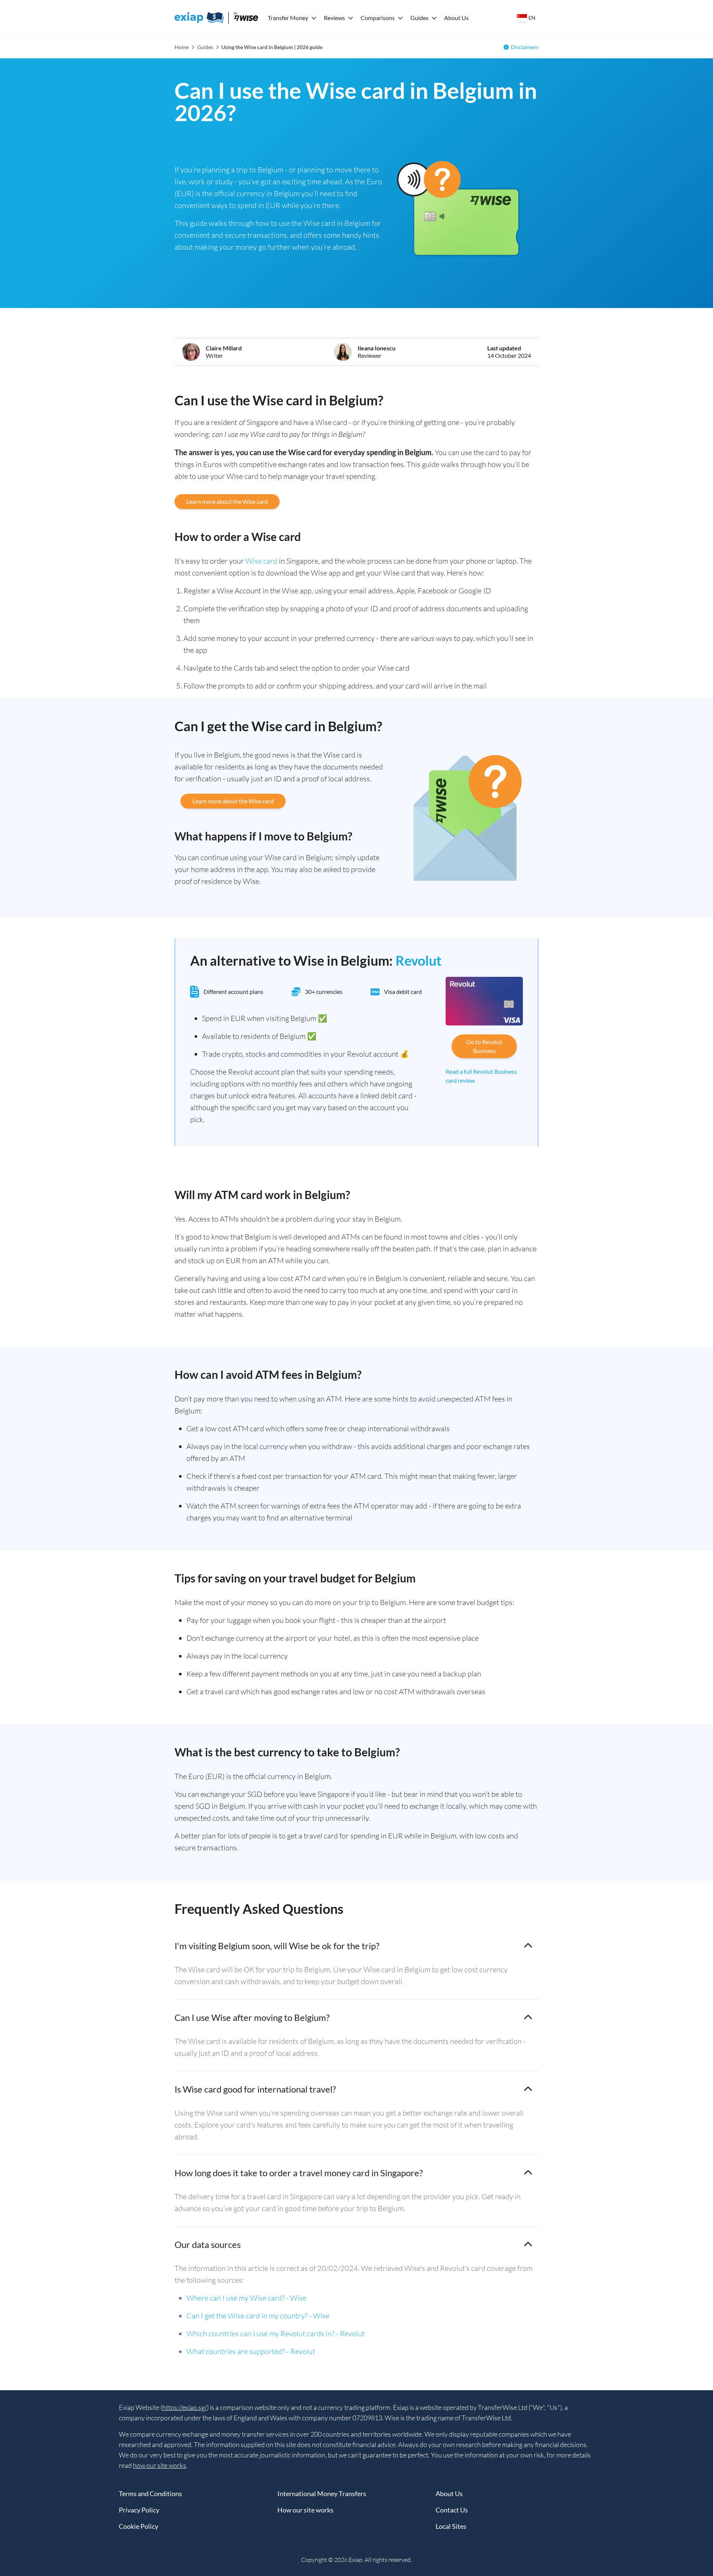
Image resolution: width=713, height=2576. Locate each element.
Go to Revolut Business (484, 1046)
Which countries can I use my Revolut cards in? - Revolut (276, 2334)
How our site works (305, 2510)
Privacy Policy (139, 2510)
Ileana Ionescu (377, 348)
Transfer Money (288, 18)
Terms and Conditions (150, 2494)
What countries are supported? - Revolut (251, 2351)
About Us (456, 18)
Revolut (419, 960)
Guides (419, 18)
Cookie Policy (139, 2526)
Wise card (261, 561)
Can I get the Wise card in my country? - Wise (258, 2316)
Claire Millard (224, 348)
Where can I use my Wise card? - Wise (246, 2298)
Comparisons (378, 18)
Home (182, 47)
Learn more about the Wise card (227, 501)
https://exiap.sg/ (185, 2407)
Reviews (334, 18)
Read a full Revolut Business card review (481, 1076)
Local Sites (451, 2526)
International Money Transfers (322, 2494)
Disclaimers (525, 47)
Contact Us (452, 2510)
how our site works (159, 2465)
